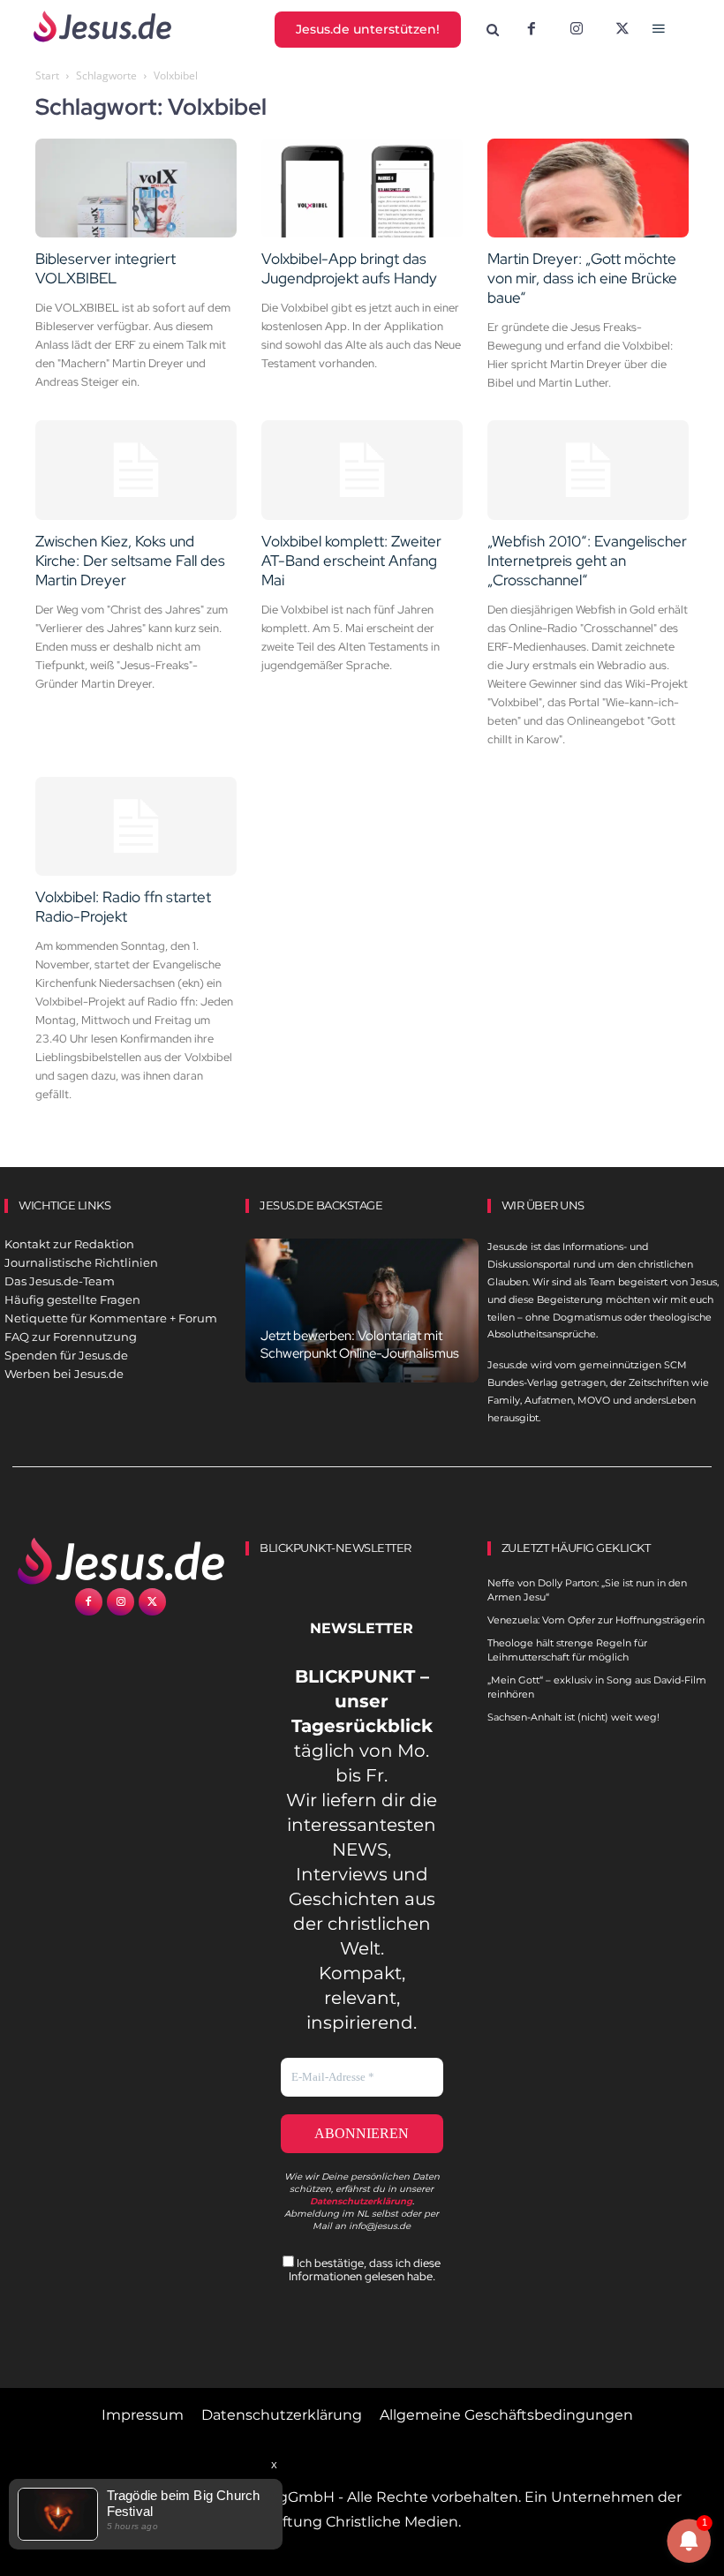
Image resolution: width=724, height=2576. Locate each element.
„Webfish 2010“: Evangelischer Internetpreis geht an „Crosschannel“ (587, 561)
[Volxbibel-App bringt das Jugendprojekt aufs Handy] (362, 188)
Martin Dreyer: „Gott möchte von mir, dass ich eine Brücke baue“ (582, 278)
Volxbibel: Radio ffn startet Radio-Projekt (123, 907)
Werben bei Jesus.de (64, 1374)
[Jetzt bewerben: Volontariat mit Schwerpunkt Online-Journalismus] (362, 1311)
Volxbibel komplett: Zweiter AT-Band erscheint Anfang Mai (351, 561)
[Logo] (121, 1561)
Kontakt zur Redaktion (69, 1244)
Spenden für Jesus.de (66, 1355)
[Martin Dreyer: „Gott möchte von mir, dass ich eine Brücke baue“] (588, 188)
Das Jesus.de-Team (60, 1281)
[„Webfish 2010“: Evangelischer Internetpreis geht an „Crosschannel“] (588, 470)
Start (47, 75)
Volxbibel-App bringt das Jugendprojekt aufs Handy (349, 268)
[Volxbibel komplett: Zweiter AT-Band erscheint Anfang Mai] (362, 470)
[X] (622, 30)
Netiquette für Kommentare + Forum (111, 1318)
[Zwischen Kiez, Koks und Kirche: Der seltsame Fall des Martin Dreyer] (136, 470)
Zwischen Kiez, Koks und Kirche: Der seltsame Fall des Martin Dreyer (130, 561)
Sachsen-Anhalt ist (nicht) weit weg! (573, 1717)
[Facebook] (532, 30)
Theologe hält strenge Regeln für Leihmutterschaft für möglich (567, 1650)
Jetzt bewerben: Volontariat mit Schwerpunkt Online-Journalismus (360, 1344)
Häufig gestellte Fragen (72, 1299)
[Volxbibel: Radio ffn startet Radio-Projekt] (136, 827)
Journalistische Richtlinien (81, 1262)
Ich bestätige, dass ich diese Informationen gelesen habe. (365, 2270)
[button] (492, 30)
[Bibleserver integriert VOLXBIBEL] (136, 188)
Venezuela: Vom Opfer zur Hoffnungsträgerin (596, 1620)
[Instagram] (577, 30)
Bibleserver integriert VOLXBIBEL (106, 268)
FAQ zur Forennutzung (71, 1337)
